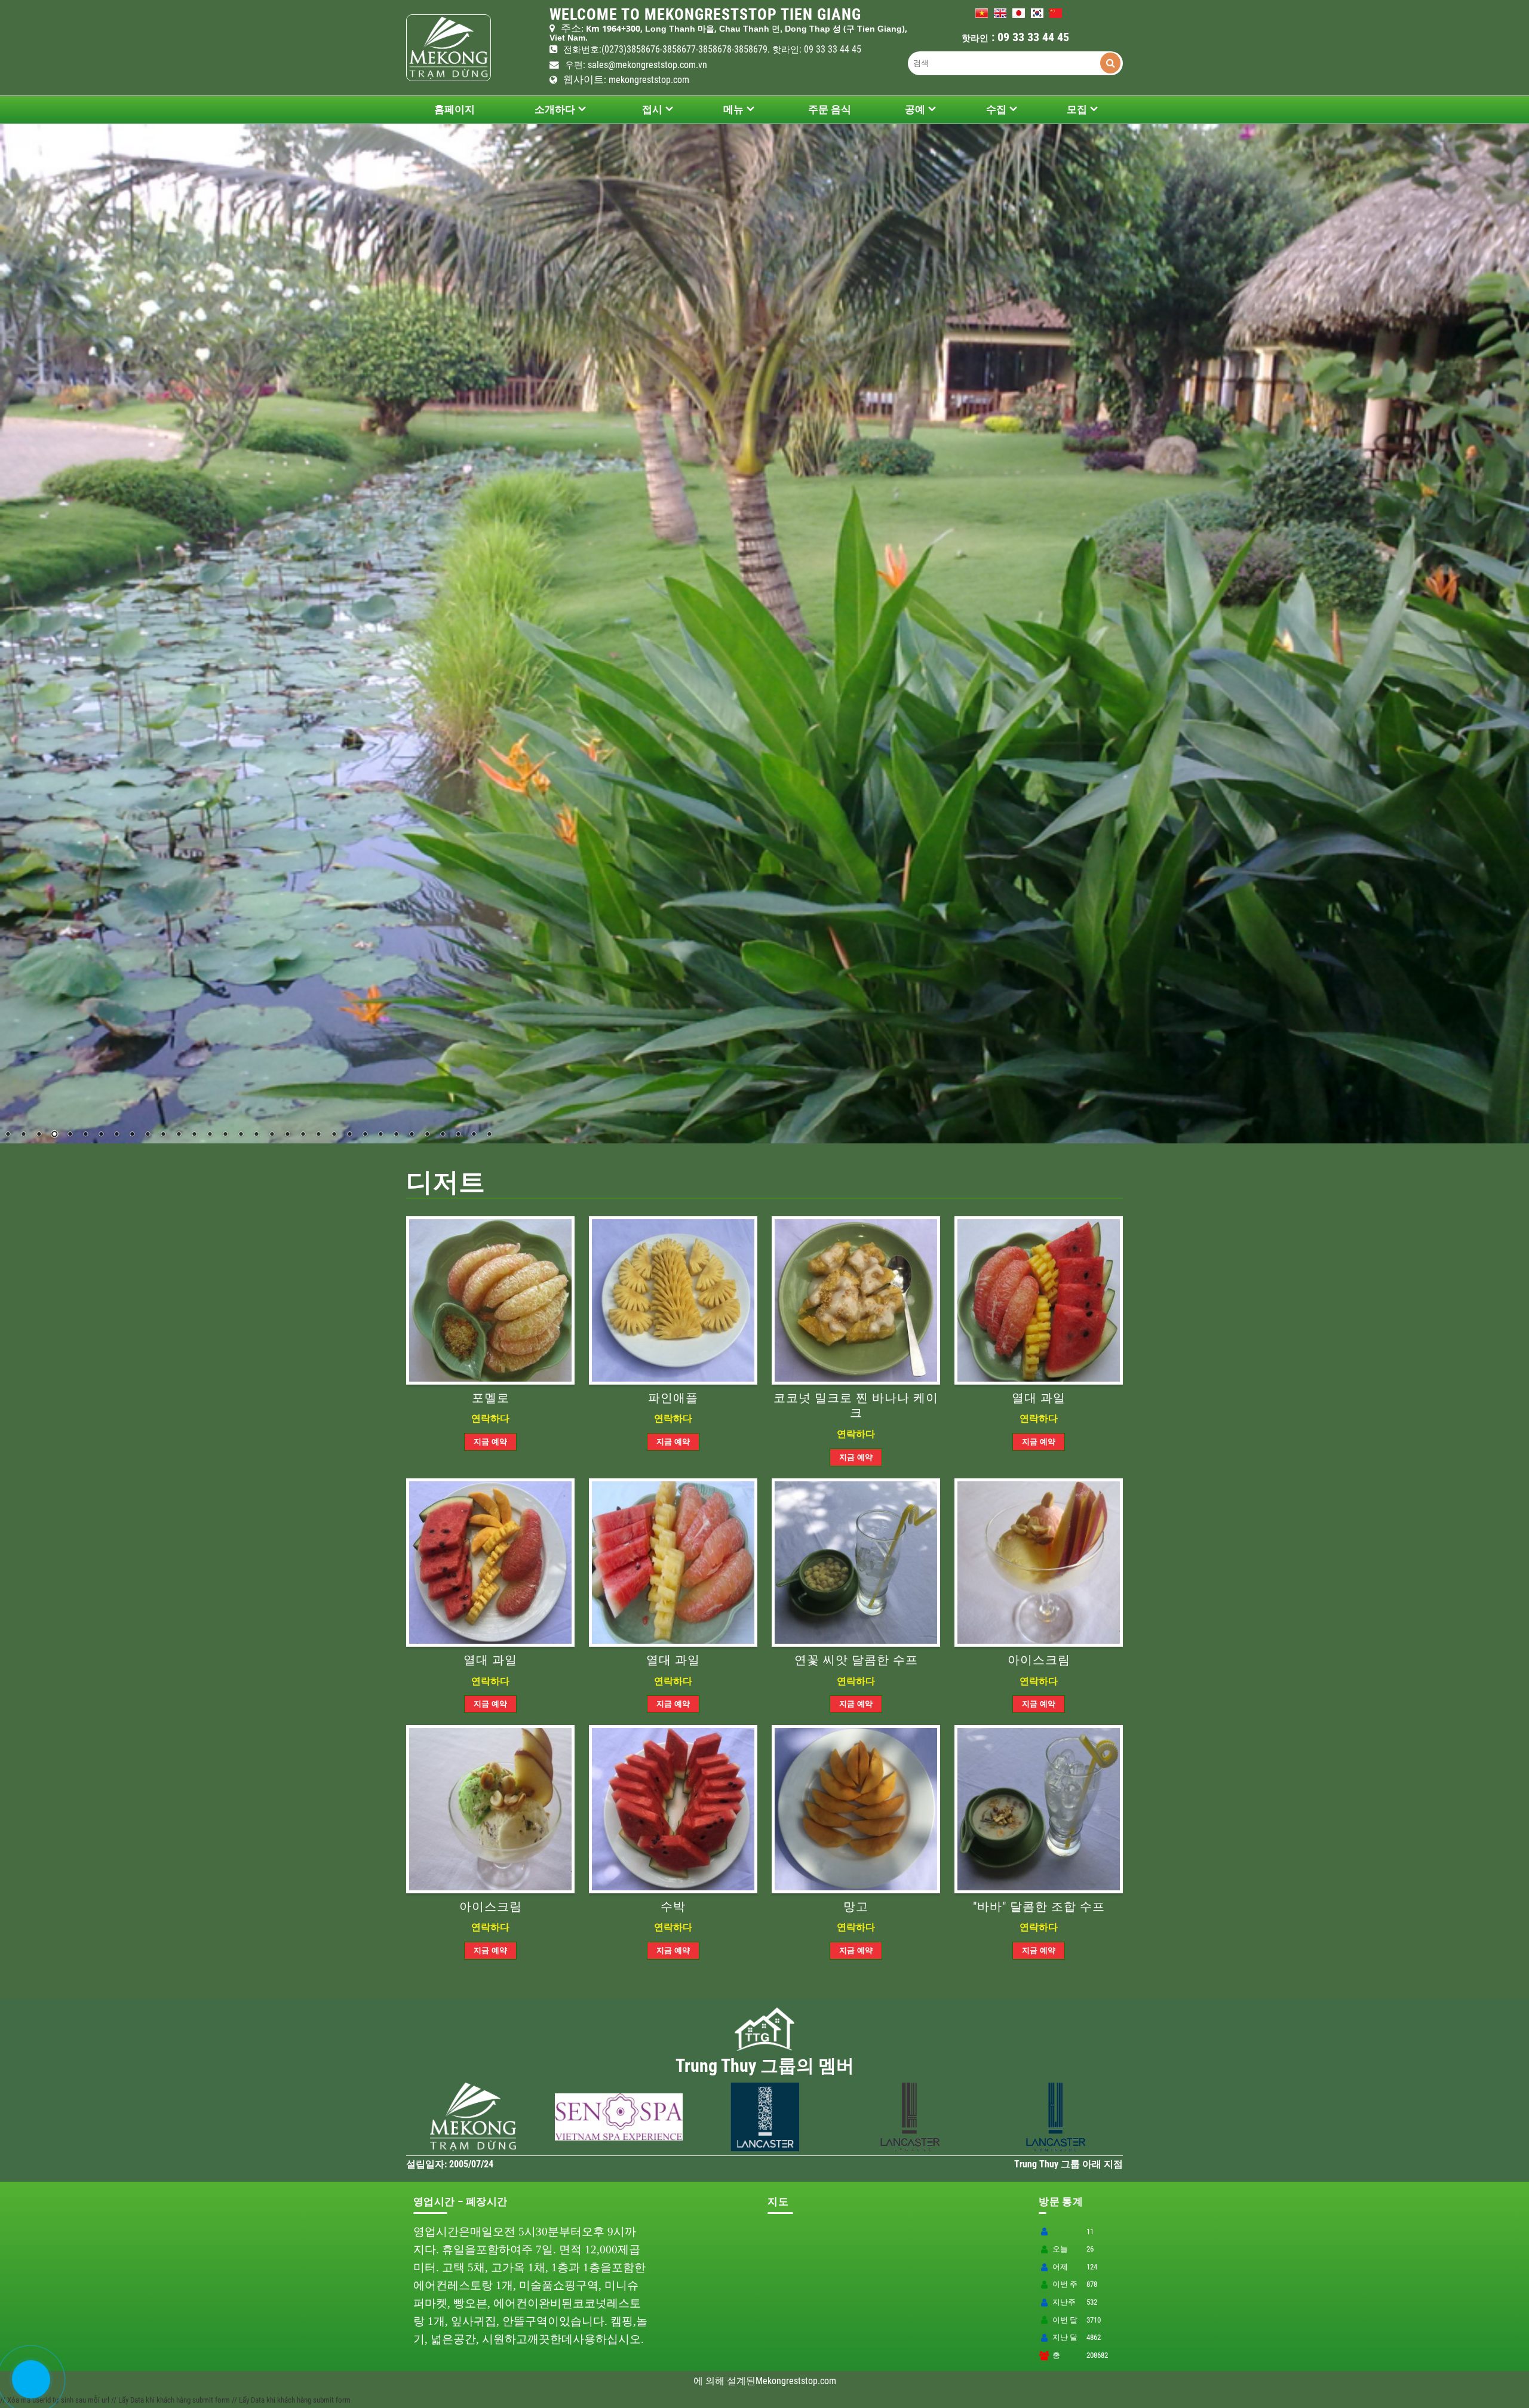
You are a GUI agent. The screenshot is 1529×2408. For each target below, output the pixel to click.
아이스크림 (1039, 1660)
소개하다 (555, 109)
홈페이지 (455, 109)
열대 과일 (1039, 1398)
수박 (673, 1907)
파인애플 (673, 1398)
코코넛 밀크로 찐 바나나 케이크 (856, 1406)
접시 (652, 109)
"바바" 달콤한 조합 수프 (1039, 1907)
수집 (996, 109)
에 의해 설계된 (724, 2381)
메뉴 (733, 109)
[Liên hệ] (28, 2389)
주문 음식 (830, 109)
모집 (1077, 109)
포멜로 (491, 1398)
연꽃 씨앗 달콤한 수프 (856, 1660)
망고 (856, 1907)
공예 (915, 109)
